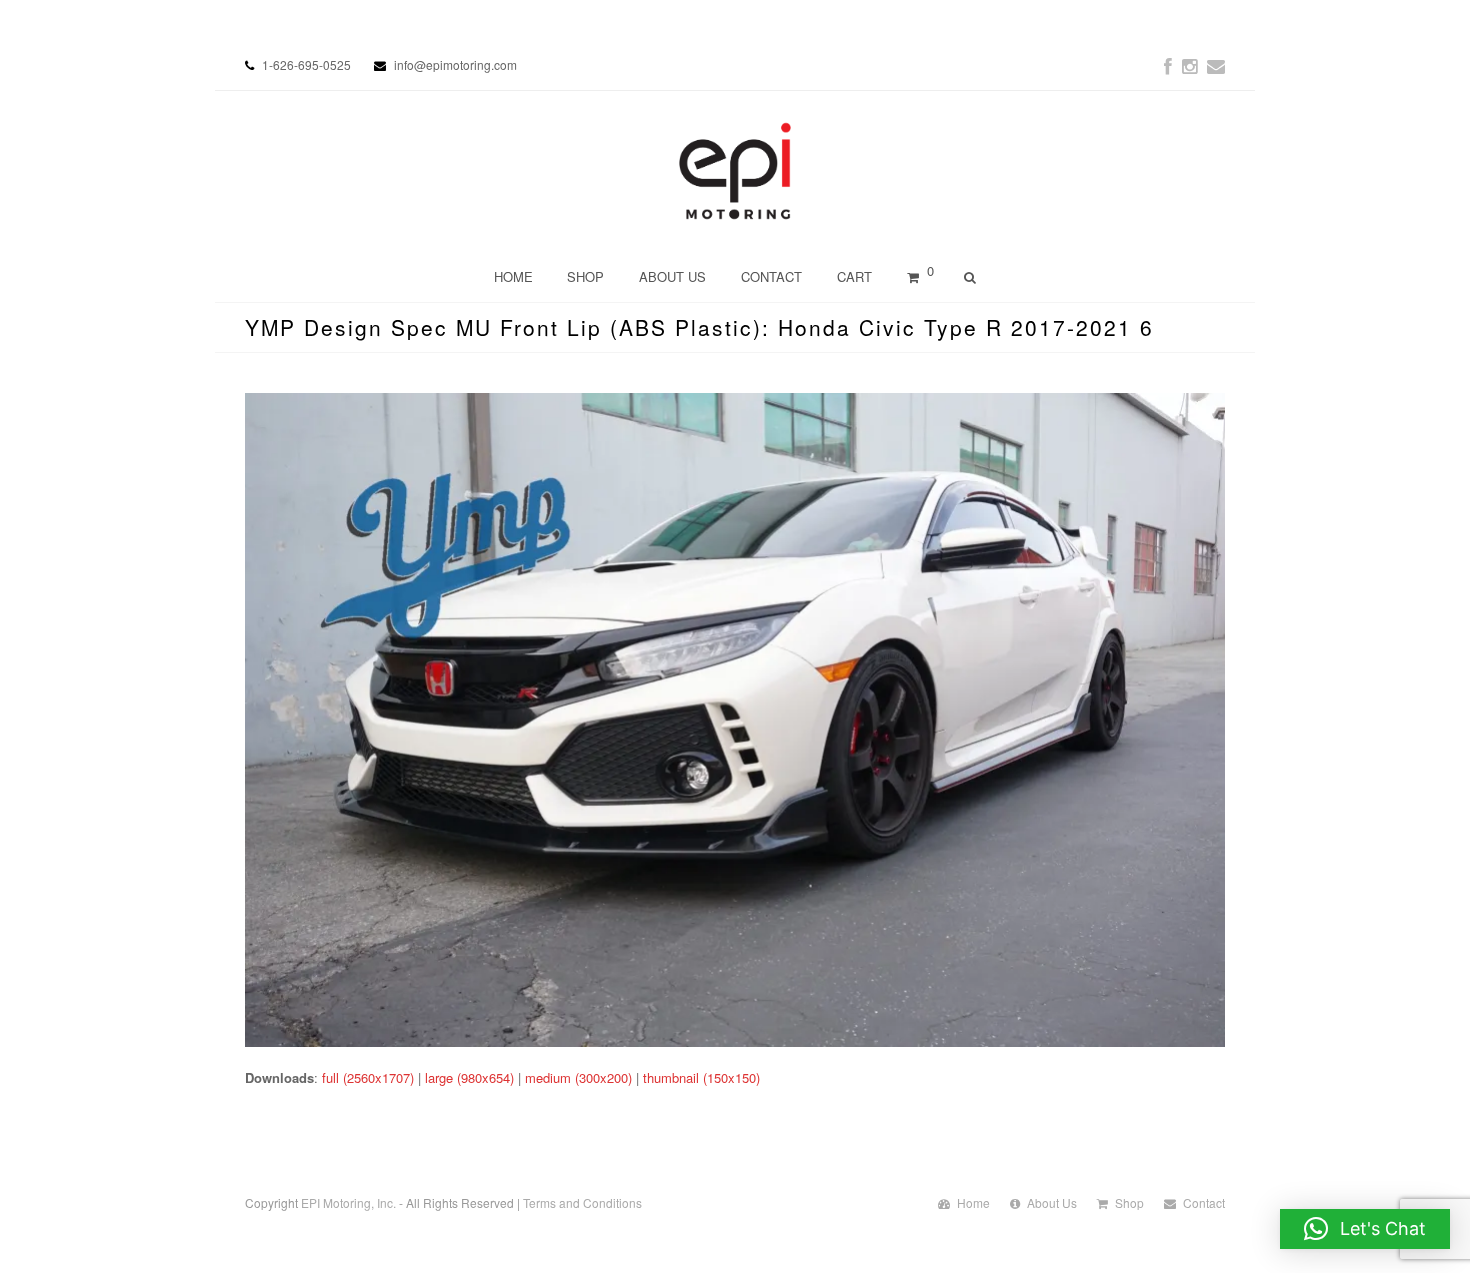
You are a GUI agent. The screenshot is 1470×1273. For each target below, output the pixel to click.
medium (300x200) (578, 1077)
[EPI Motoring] (735, 171)
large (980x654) (469, 1077)
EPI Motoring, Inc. (348, 1202)
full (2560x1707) (368, 1077)
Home (973, 1202)
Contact (1204, 1202)
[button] (1365, 1229)
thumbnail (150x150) (701, 1077)
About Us (1052, 1202)
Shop (1129, 1202)
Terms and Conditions (582, 1202)
